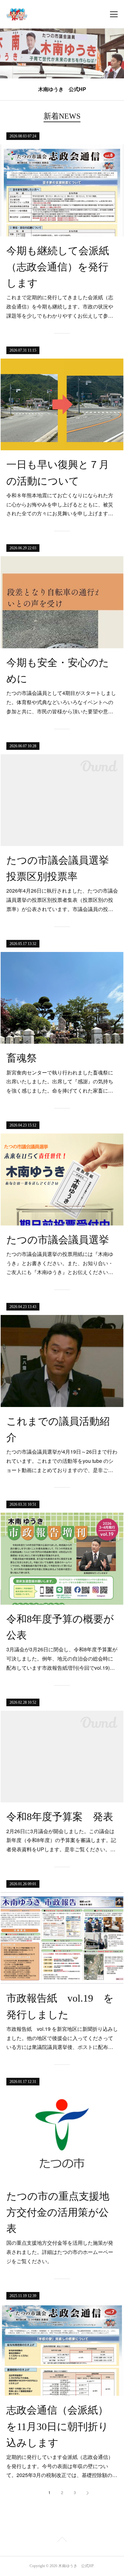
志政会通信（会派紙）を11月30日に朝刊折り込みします (57, 2426)
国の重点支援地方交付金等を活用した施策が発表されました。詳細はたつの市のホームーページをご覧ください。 (60, 2252)
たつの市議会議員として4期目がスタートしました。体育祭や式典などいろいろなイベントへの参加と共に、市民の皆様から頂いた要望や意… (61, 702)
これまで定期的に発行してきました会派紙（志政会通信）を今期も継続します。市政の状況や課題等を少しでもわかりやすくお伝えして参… (60, 306)
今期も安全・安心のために (58, 671)
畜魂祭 (22, 1058)
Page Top (62, 2540)
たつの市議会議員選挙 (58, 1240)
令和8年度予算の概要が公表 (60, 1627)
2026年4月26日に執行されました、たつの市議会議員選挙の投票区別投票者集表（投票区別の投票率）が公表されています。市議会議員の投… (62, 900)
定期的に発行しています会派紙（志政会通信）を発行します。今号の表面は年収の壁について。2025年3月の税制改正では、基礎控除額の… (62, 2466)
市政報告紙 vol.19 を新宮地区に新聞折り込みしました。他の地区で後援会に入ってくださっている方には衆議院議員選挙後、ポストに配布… (62, 2038)
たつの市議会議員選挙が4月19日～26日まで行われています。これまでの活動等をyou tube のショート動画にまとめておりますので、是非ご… (62, 1461)
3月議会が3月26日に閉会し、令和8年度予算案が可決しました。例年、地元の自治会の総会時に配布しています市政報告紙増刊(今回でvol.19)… (62, 1658)
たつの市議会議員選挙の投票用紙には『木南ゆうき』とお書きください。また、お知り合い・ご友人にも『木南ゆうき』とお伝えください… (60, 1263)
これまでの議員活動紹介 (58, 1429)
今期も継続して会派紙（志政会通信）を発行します (58, 267)
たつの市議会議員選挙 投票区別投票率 (62, 868)
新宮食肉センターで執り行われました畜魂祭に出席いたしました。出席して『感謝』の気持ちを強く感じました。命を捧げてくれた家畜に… (60, 1082)
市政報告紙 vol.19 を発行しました (60, 2006)
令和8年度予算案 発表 (60, 1817)
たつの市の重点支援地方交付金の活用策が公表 (58, 2212)
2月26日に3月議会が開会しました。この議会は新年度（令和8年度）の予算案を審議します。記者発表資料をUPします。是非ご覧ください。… (61, 1840)
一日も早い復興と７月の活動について (58, 473)
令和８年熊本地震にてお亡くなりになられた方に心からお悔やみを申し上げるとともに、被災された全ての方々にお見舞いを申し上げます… (60, 504)
